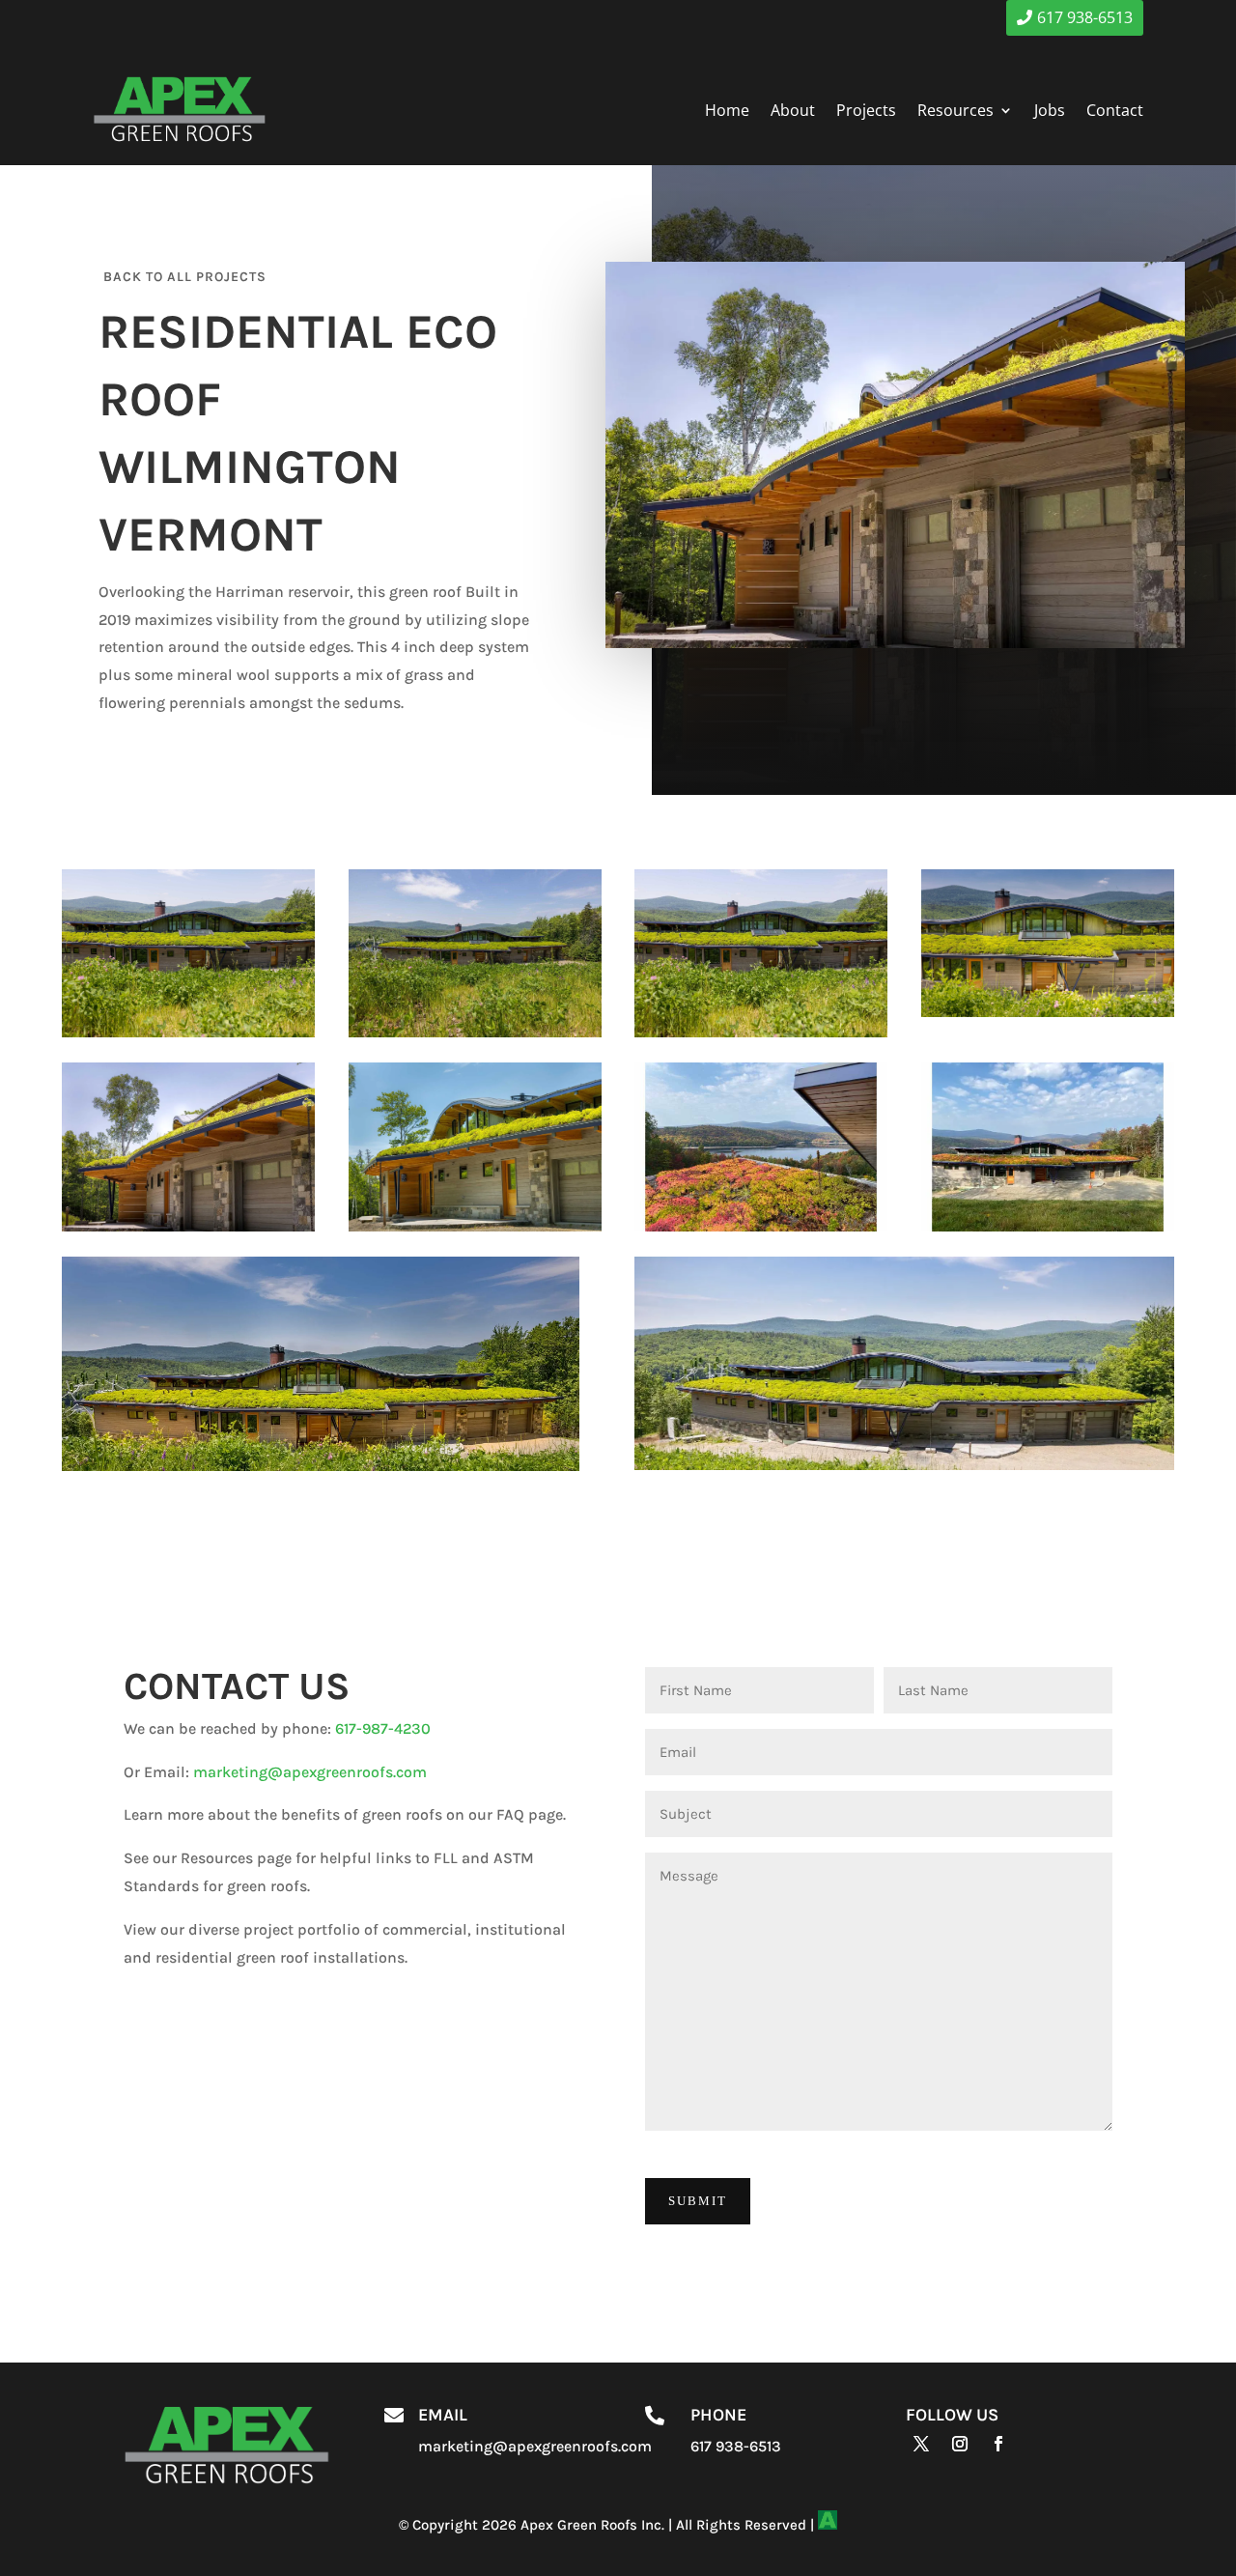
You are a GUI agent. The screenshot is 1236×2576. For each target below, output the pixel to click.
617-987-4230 (383, 1728)
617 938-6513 (1085, 17)
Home (727, 110)
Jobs (1050, 110)
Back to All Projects (185, 277)
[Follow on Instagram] (960, 2444)
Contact (1115, 110)
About (793, 110)
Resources (955, 110)
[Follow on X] (921, 2444)
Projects (866, 110)
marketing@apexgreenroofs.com (310, 1772)
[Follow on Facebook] (998, 2444)
